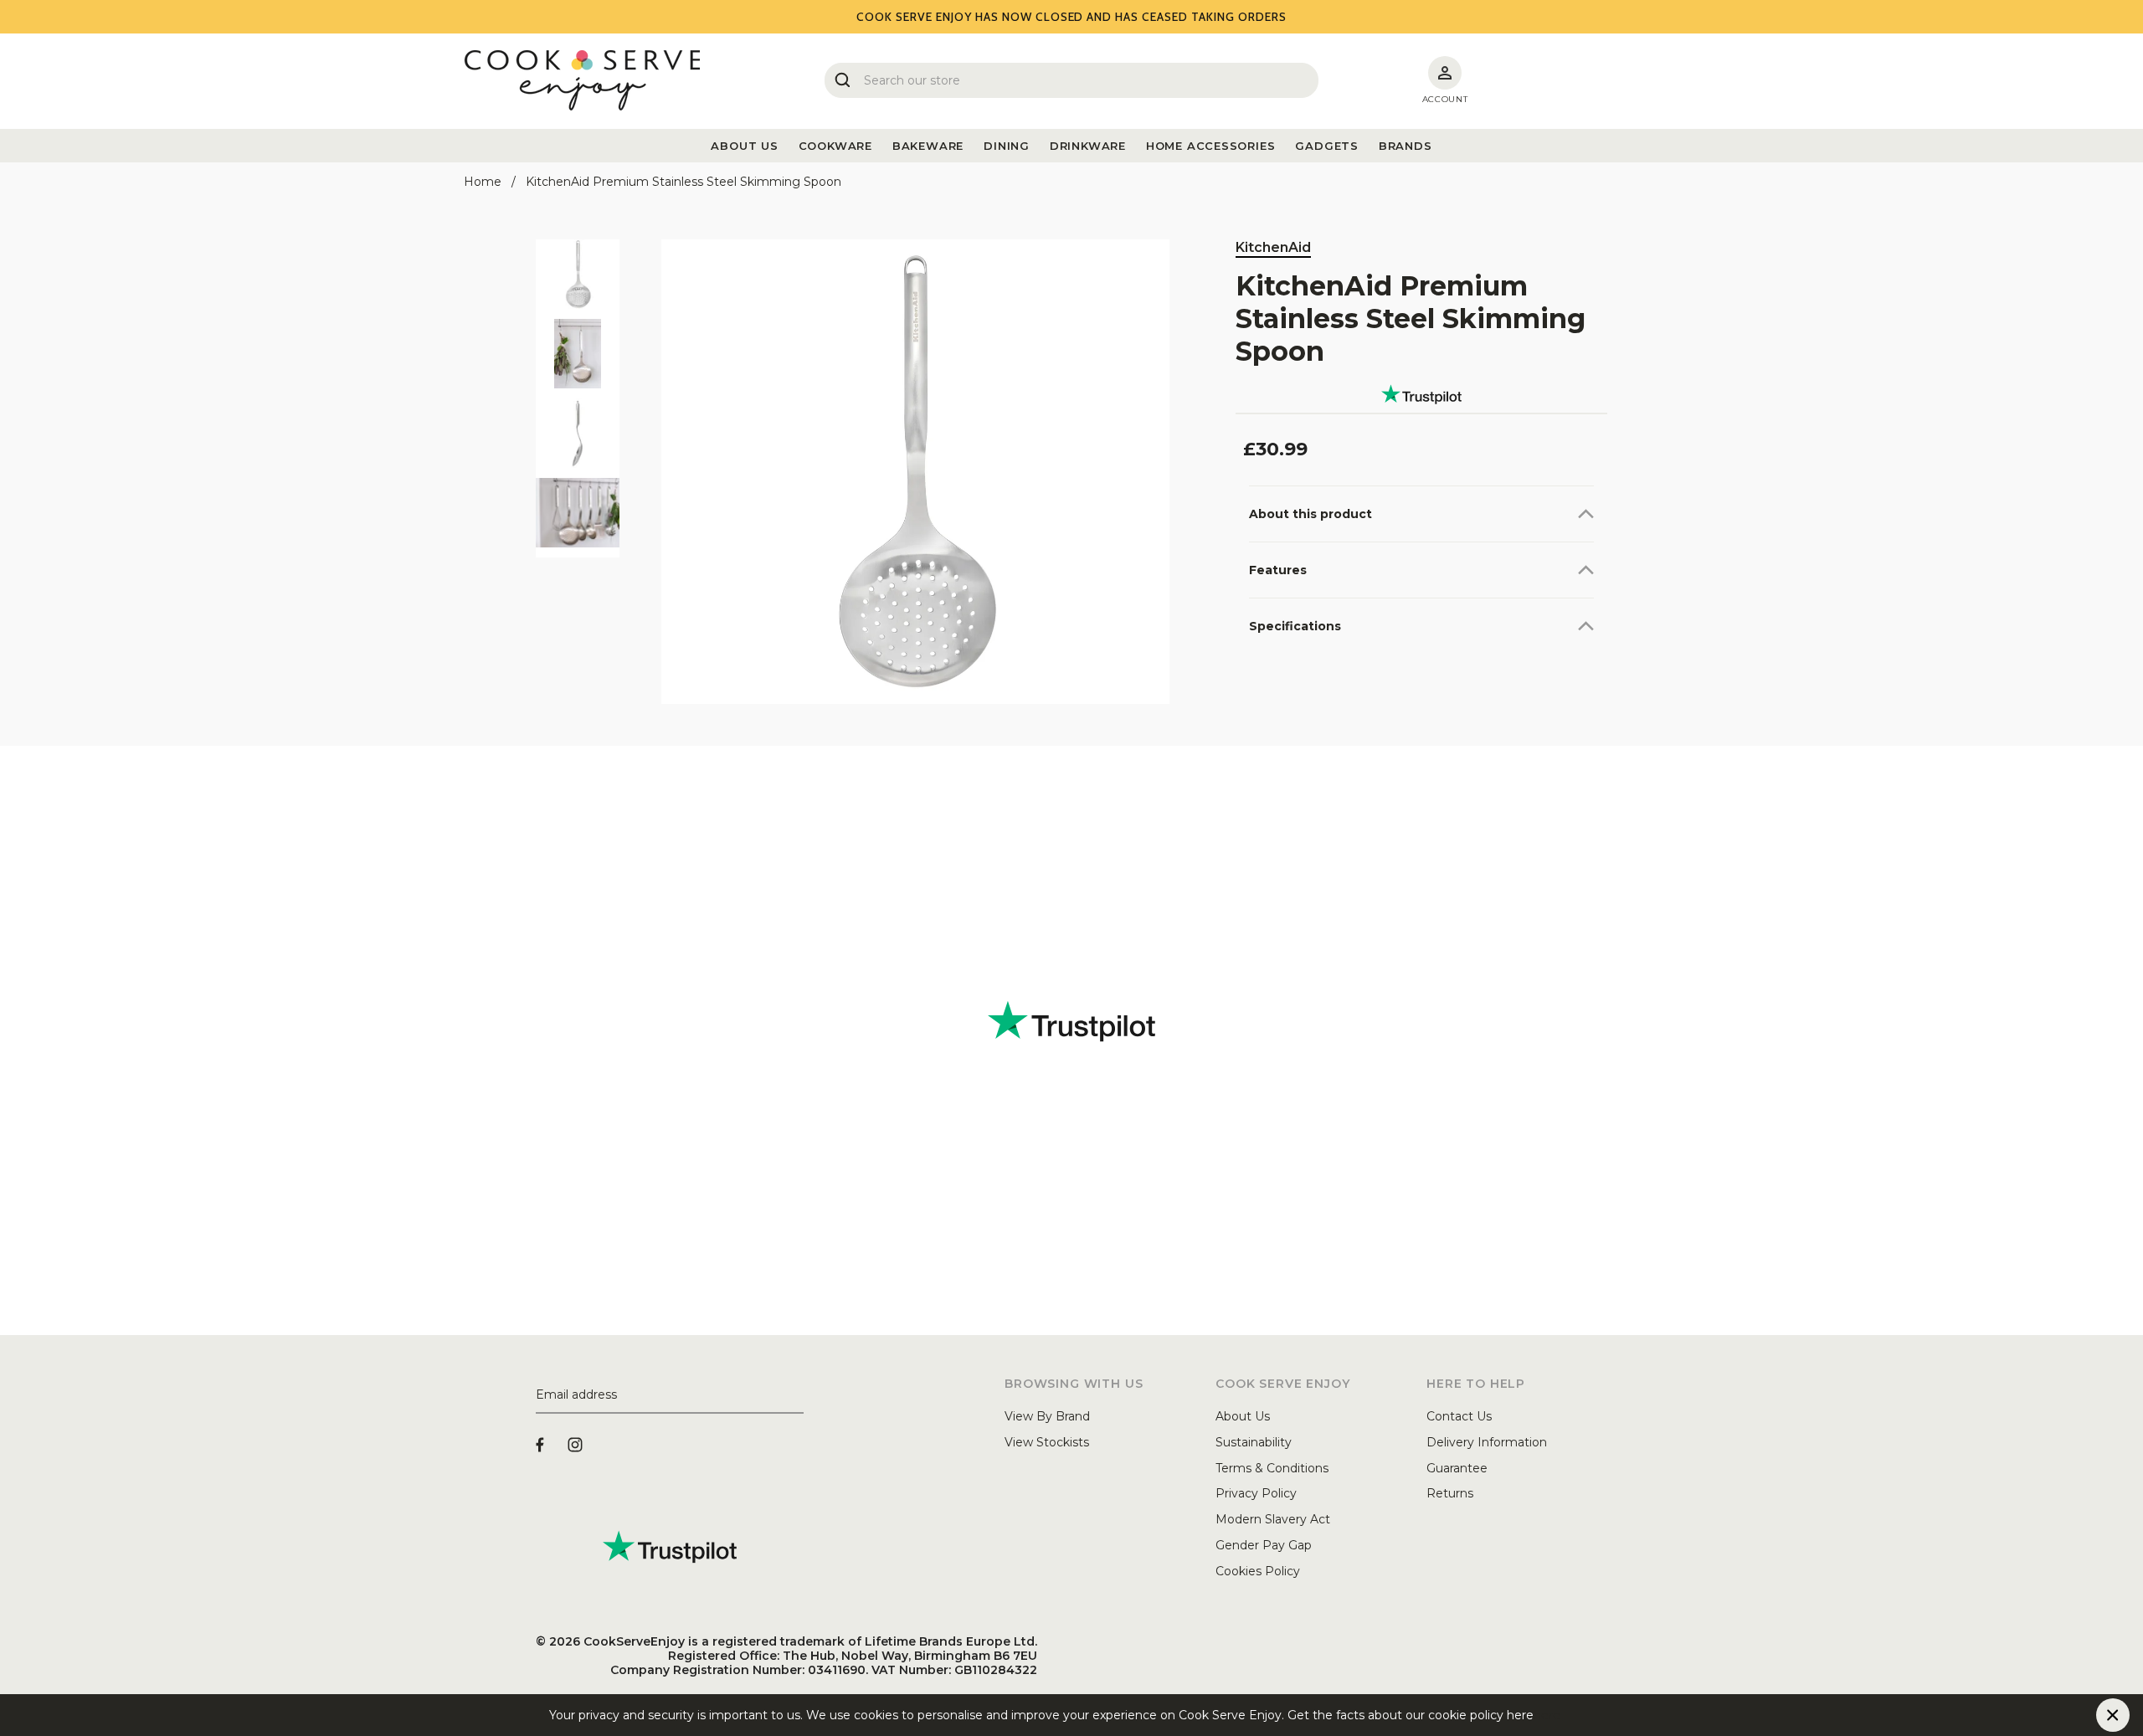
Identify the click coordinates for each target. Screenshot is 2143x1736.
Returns (1450, 1493)
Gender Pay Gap (1264, 1545)
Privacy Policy (1256, 1493)
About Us (1243, 1416)
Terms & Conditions (1272, 1468)
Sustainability (1254, 1442)
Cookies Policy (1258, 1571)
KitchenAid (1273, 247)
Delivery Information (1487, 1442)
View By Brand (1047, 1416)
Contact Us (1459, 1416)
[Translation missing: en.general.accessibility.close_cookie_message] (2113, 1715)
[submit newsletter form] (797, 1395)
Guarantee (1457, 1468)
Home (483, 182)
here (1547, 1715)
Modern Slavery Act (1273, 1519)
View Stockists (1047, 1442)
